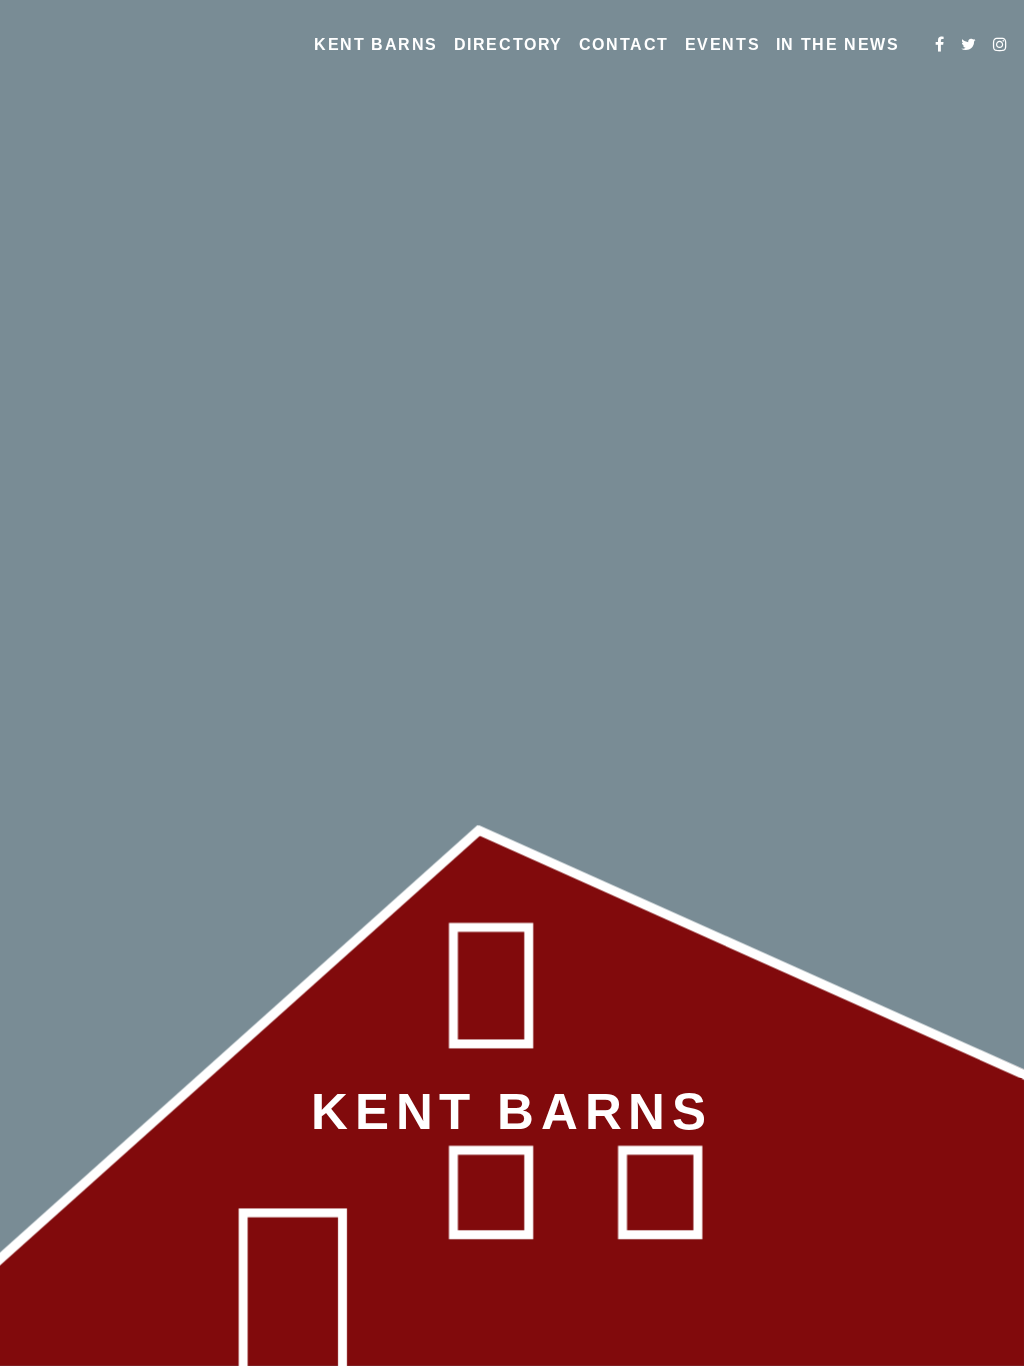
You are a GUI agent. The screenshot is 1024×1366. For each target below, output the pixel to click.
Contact (624, 44)
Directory (508, 44)
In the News (838, 44)
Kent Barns (376, 44)
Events (723, 44)
